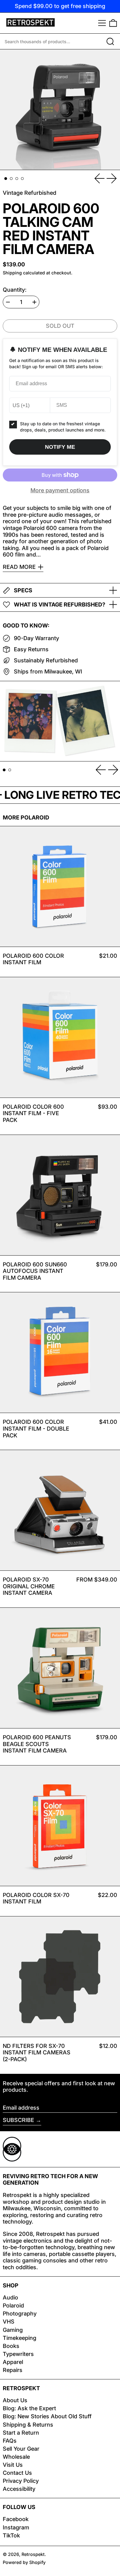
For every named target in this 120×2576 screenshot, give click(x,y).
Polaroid (13, 2305)
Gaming (13, 2330)
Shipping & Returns (28, 2425)
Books (11, 2346)
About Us (15, 2400)
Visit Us (13, 2465)
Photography (20, 2313)
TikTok (11, 2535)
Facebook (16, 2519)
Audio (10, 2297)
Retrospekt (33, 2554)
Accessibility (19, 2489)
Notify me (60, 447)
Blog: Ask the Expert (29, 2408)
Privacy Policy (21, 2481)
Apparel (13, 2362)
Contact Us (17, 2473)
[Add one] (34, 302)
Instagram (16, 2527)
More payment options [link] (60, 490)
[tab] (6, 179)
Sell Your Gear (21, 2449)
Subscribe (18, 2120)
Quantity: (15, 290)
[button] (113, 23)
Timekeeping (20, 2338)
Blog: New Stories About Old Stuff (47, 2416)
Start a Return (21, 2433)
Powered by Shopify (24, 2562)
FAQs (10, 2441)
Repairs (13, 2370)
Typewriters (18, 2354)
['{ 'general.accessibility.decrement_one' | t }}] (8, 302)
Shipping (12, 273)
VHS (9, 2322)
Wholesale (16, 2457)
